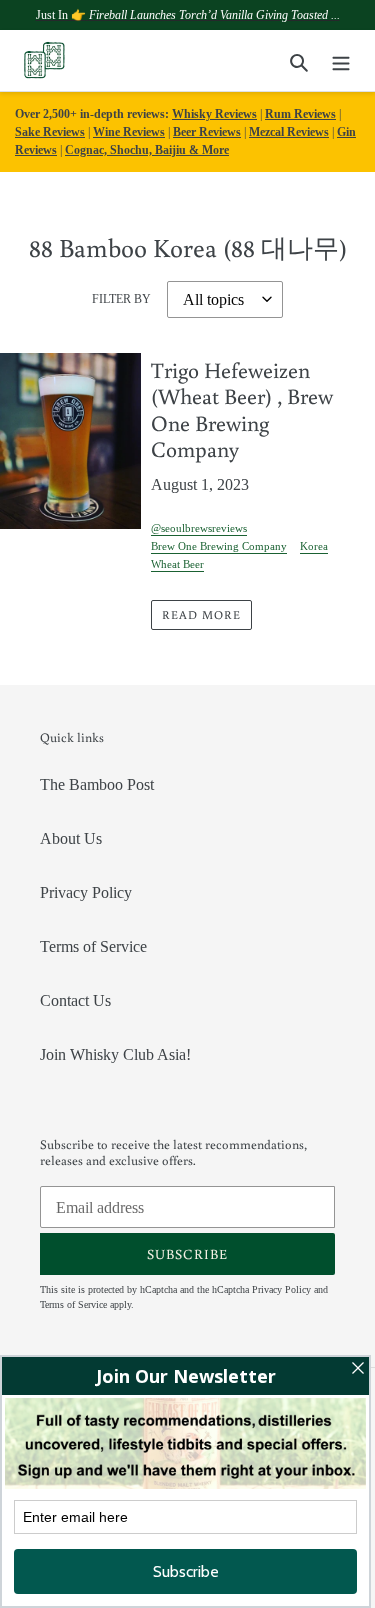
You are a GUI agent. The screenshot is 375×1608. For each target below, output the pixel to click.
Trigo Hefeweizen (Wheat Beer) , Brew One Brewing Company (242, 409)
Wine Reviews (129, 132)
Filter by (121, 299)
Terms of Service (93, 946)
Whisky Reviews (214, 114)
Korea (314, 546)
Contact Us (75, 1000)
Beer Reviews (207, 132)
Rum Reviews (300, 114)
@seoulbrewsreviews (199, 528)
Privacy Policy (86, 892)
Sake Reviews (50, 132)
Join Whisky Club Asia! (115, 1054)
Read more (201, 614)
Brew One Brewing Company (219, 546)
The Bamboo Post (97, 784)
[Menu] (341, 61)
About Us (71, 838)
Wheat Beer (177, 564)
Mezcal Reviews (289, 132)
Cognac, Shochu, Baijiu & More (147, 150)
